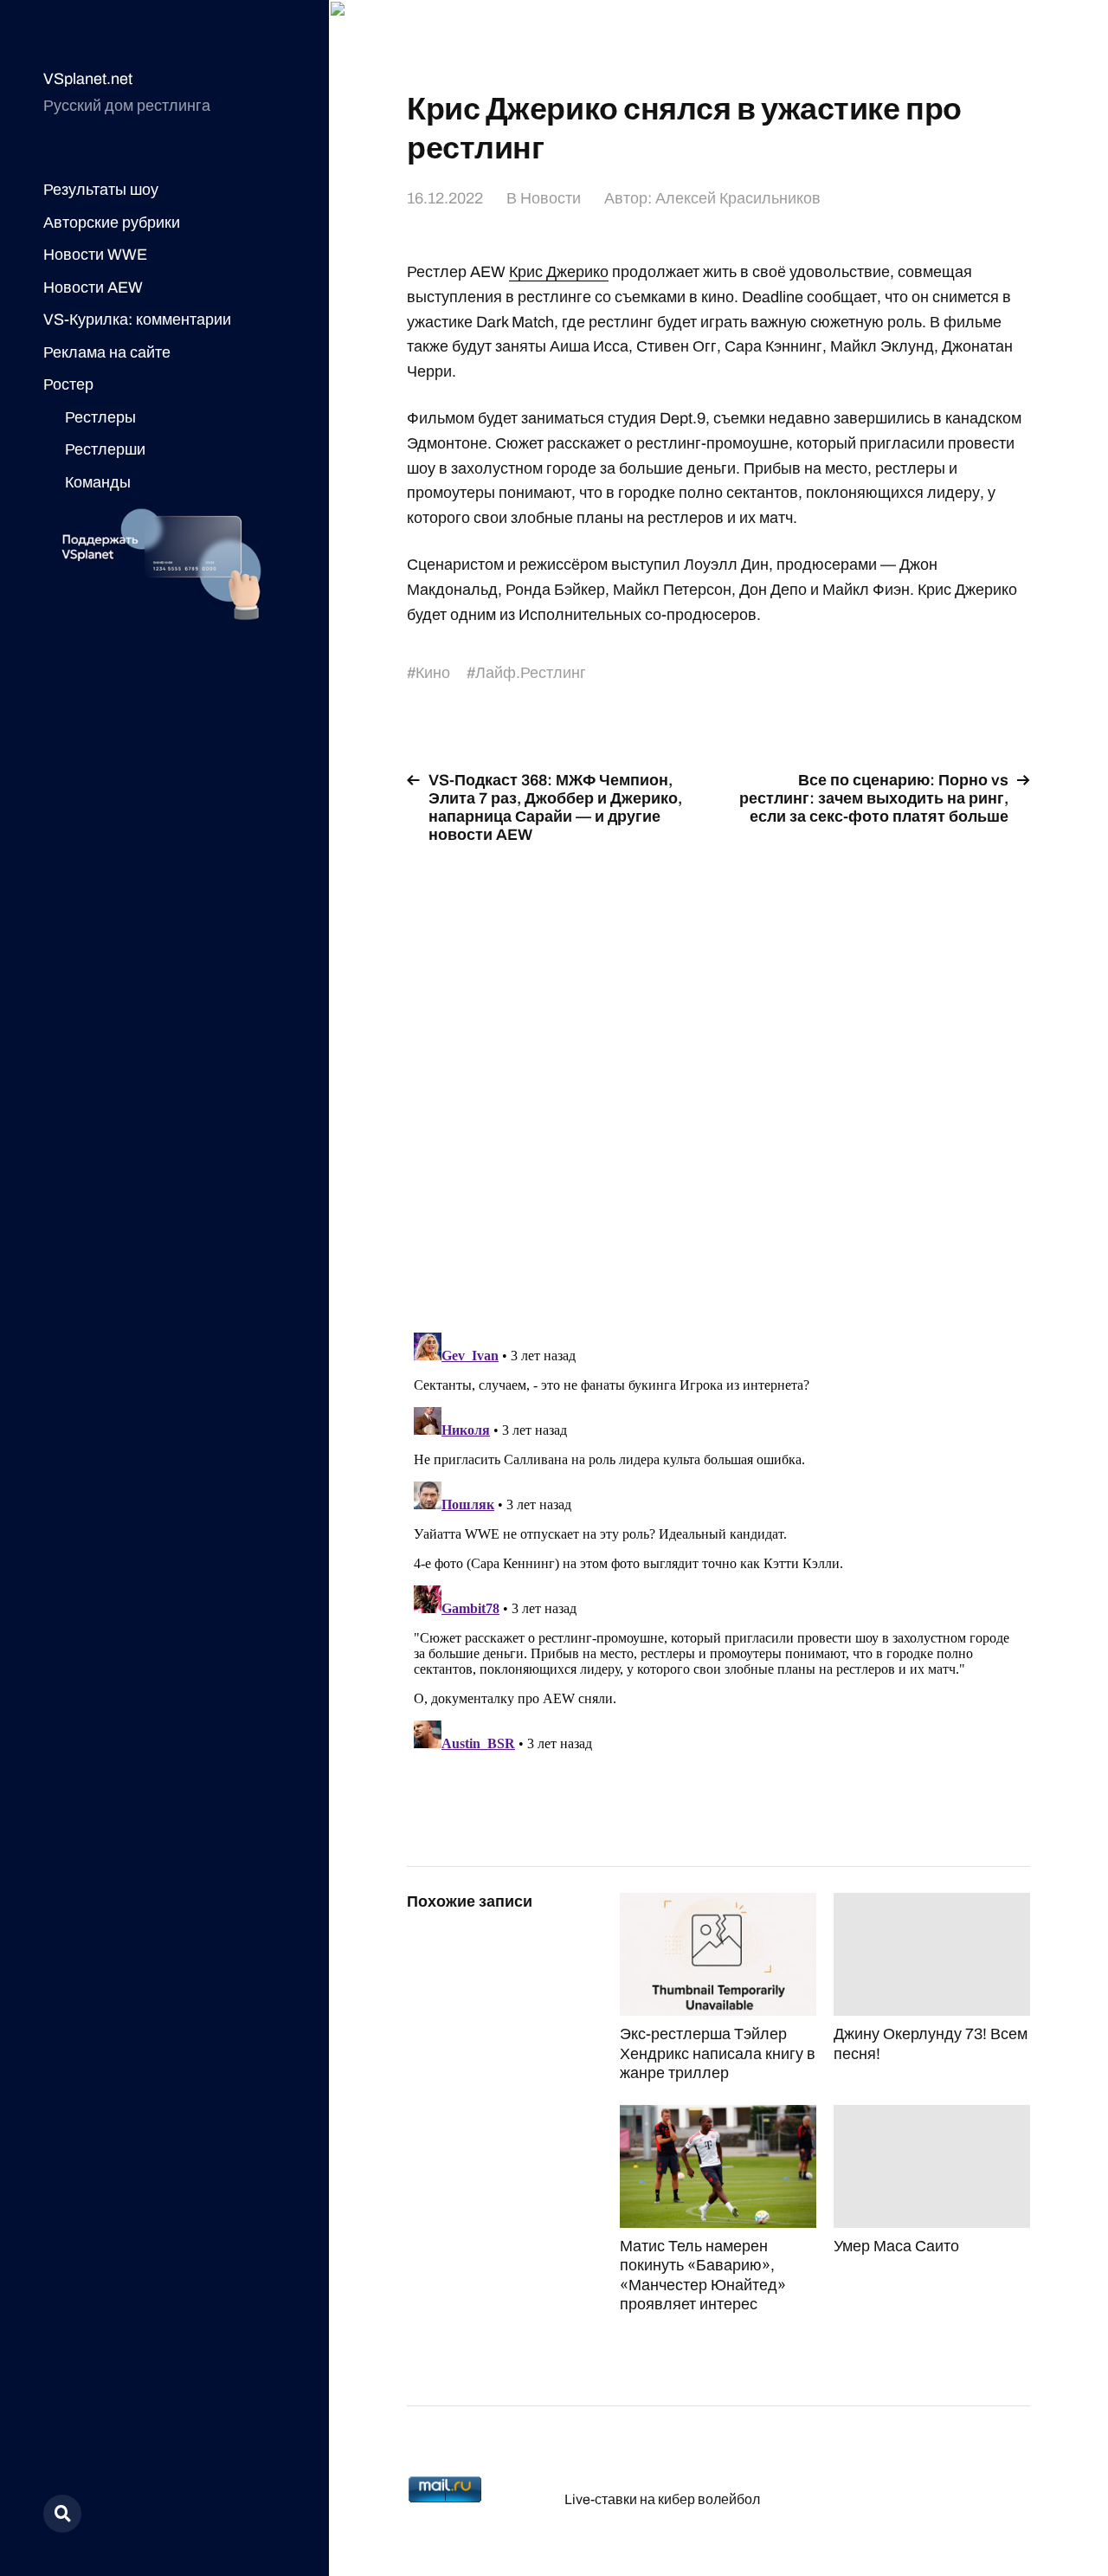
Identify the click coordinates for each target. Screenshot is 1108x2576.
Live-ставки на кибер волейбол (662, 2499)
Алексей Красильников (738, 198)
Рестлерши (105, 449)
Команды (98, 482)
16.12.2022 (445, 198)
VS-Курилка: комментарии (137, 320)
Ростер (68, 384)
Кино (433, 673)
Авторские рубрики (112, 223)
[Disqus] (718, 1078)
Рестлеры (100, 417)
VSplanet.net (88, 79)
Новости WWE (95, 255)
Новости (551, 198)
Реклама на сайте (107, 352)
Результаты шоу (101, 190)
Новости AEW (93, 287)
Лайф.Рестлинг (531, 673)
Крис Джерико (559, 272)
